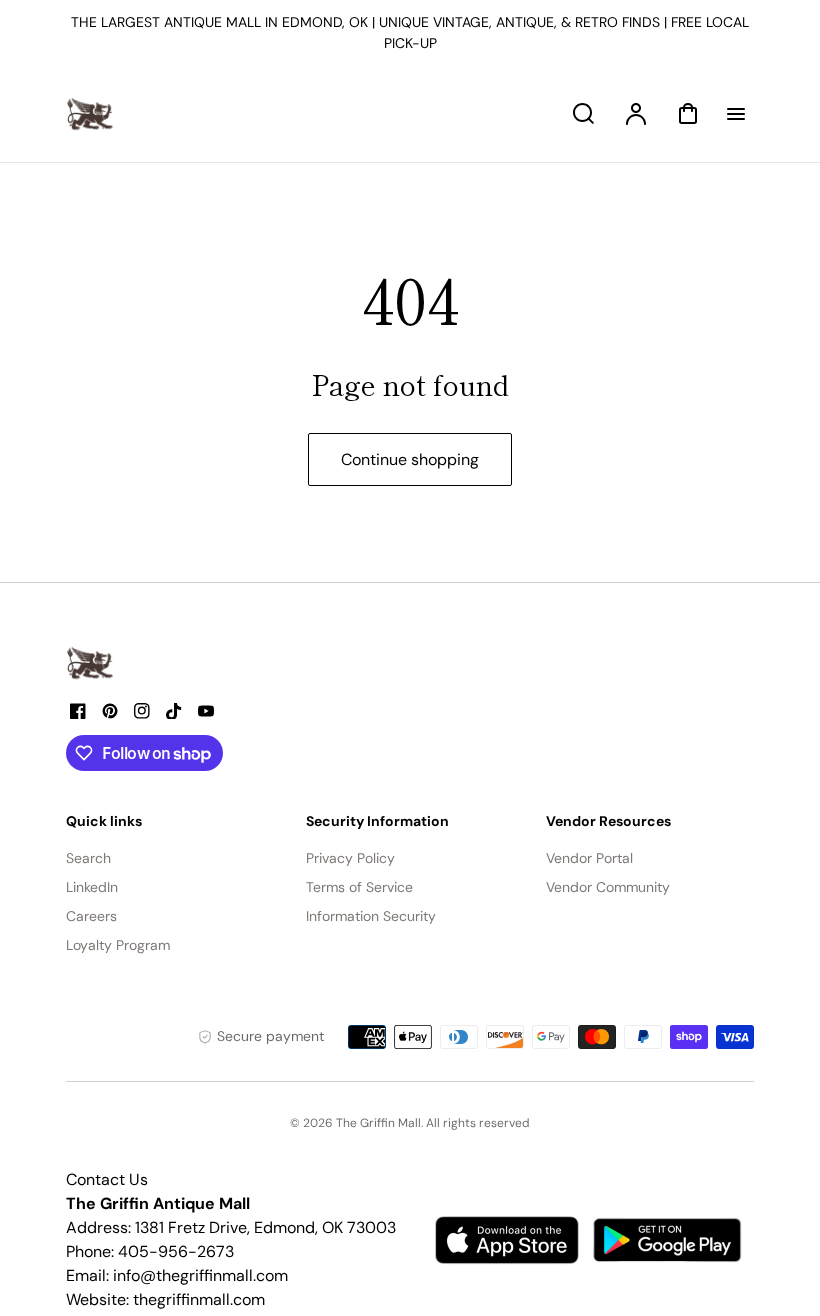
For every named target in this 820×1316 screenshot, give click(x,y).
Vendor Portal (589, 858)
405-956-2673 (176, 1251)
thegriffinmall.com (199, 1299)
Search (88, 858)
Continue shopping (410, 459)
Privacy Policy (350, 858)
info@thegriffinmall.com (200, 1275)
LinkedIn (92, 887)
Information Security (371, 916)
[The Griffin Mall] (91, 663)
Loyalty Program (118, 945)
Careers (91, 916)
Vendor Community (608, 887)
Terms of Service (359, 887)
